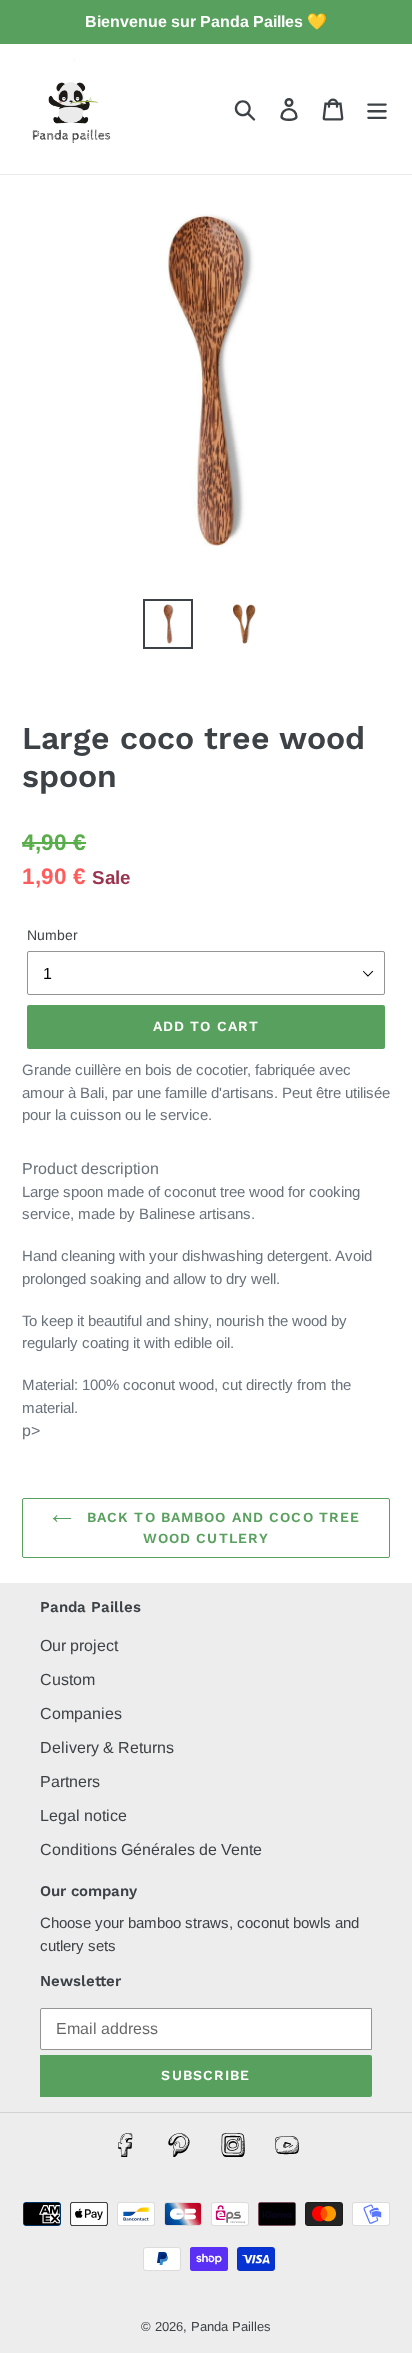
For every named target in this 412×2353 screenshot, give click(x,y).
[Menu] (377, 109)
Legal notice (83, 1815)
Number (52, 935)
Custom (67, 1679)
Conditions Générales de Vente (151, 1849)
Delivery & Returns (107, 1747)
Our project (79, 1645)
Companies (81, 1713)
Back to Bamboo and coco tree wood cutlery (221, 1527)
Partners (70, 1781)
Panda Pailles (231, 2326)
